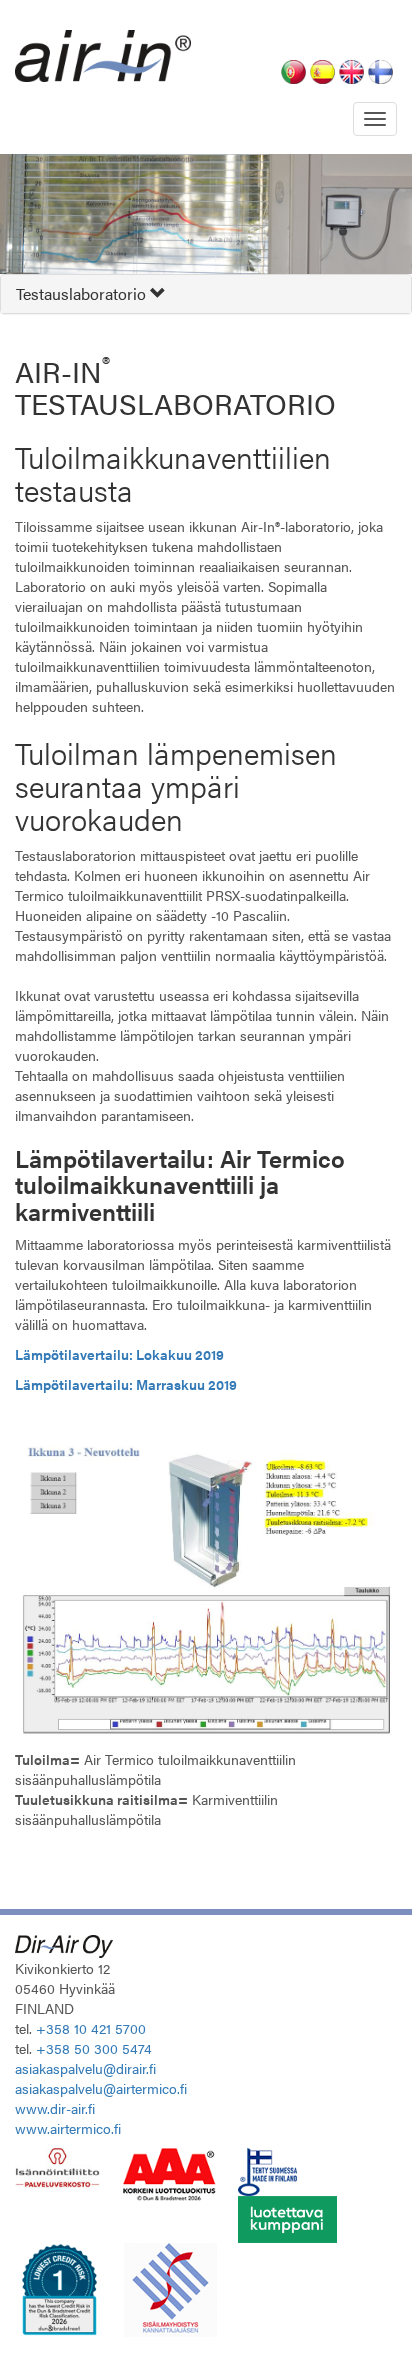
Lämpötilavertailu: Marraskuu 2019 (126, 1384)
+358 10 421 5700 (91, 2028)
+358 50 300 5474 (94, 2048)
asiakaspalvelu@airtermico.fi (101, 2088)
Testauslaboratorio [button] (83, 293)
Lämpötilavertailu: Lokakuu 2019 (119, 1354)
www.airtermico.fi (68, 2128)
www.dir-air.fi (55, 2108)
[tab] (206, 294)
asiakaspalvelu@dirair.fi (85, 2068)
